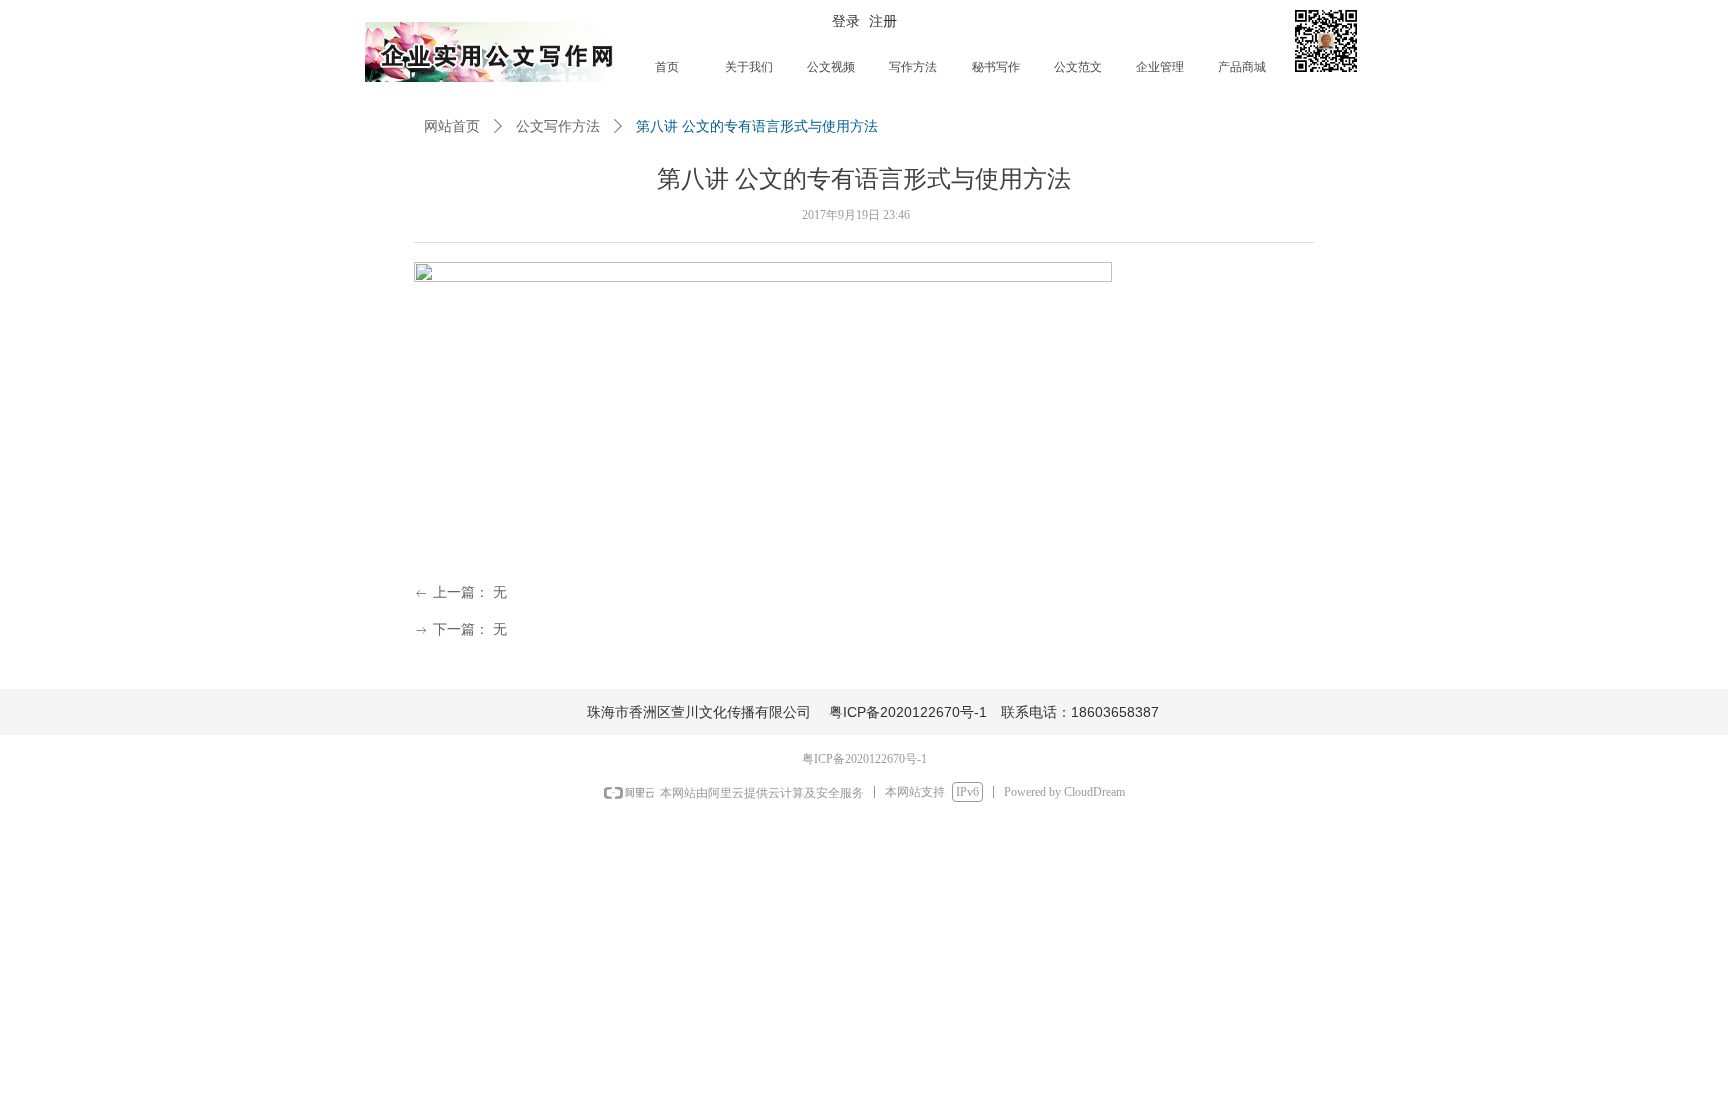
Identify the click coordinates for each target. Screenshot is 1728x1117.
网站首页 (452, 126)
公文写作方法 (558, 126)
